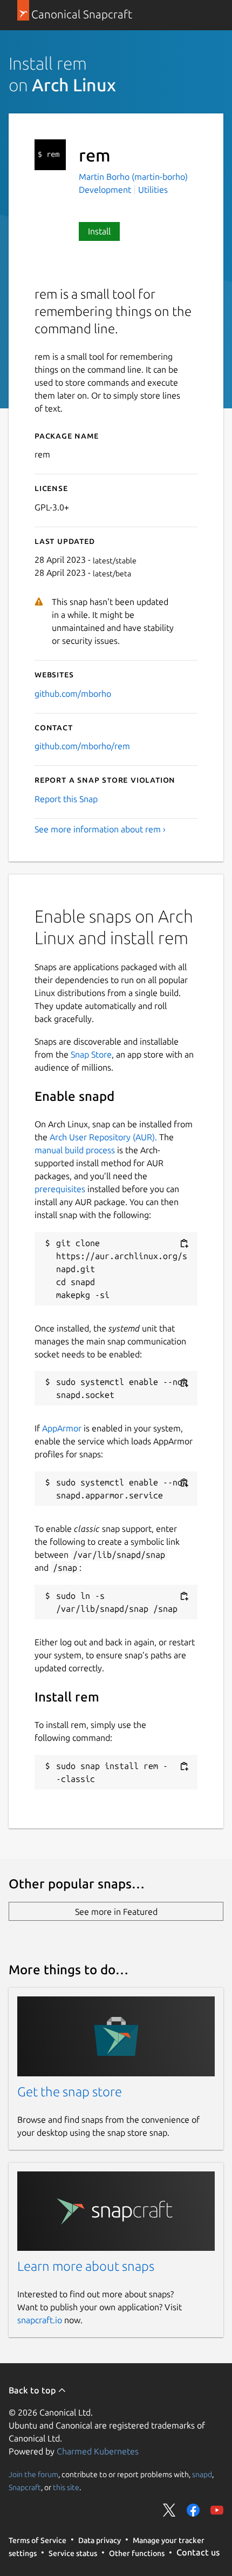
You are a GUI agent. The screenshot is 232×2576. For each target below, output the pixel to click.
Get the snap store (70, 2092)
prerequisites (60, 1189)
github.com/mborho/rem (82, 746)
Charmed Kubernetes (98, 2451)
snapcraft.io (40, 2320)
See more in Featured (116, 1912)
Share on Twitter (169, 2510)
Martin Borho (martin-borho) (133, 177)
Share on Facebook (193, 2510)
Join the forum (33, 2474)
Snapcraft (25, 2487)
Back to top (33, 2390)
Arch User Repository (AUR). (103, 1137)
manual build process (75, 1150)
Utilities (153, 190)
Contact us (198, 2552)
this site (66, 2487)
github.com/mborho (73, 694)
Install (99, 231)
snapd (202, 2474)
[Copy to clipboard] (184, 1244)
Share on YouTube (217, 2510)
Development (105, 190)
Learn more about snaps (86, 2266)
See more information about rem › (100, 829)
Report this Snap (66, 799)
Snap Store (91, 1054)
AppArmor (62, 1428)
